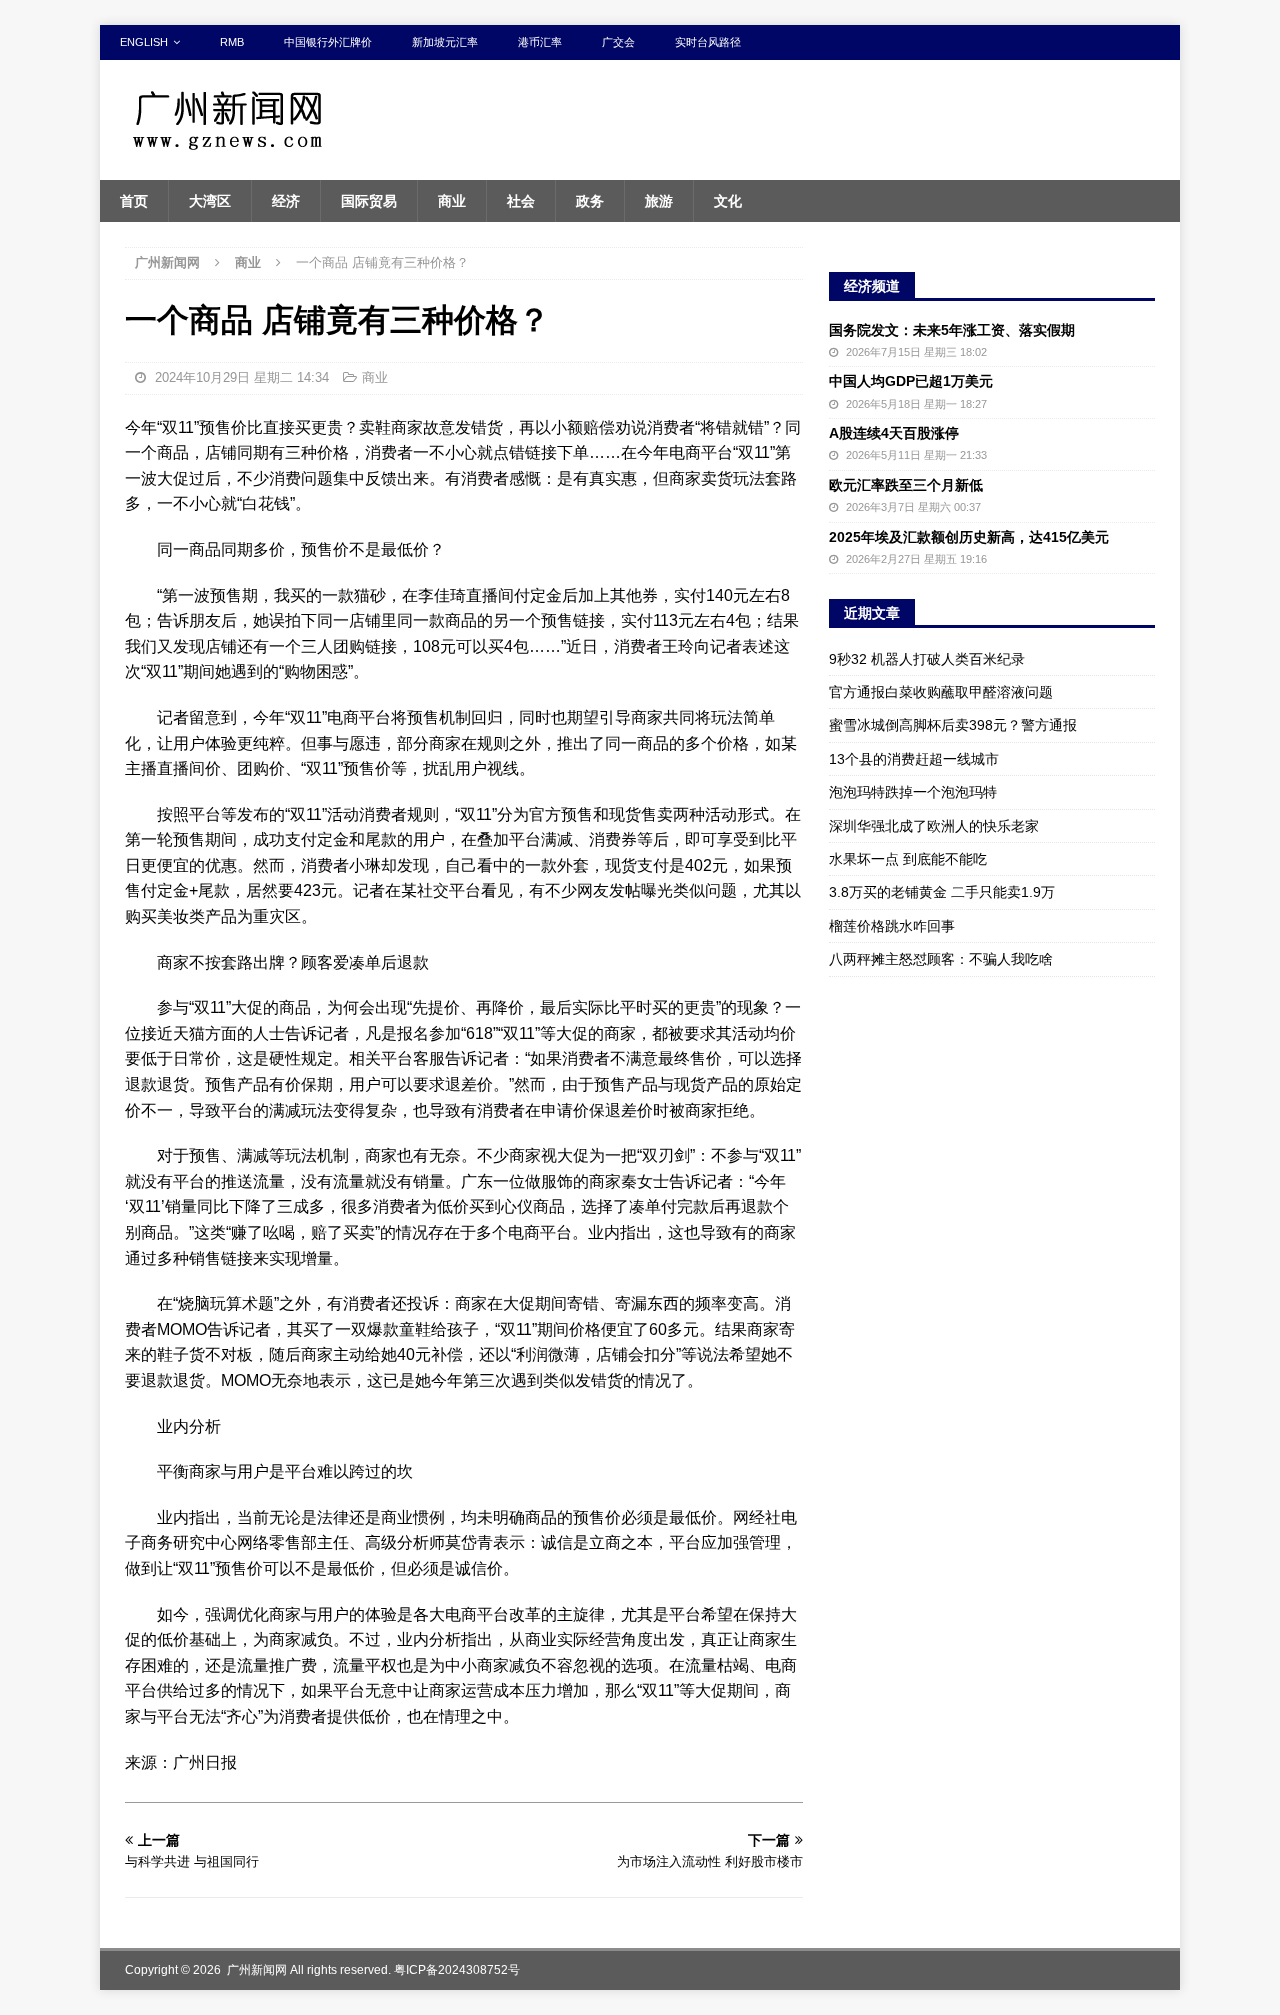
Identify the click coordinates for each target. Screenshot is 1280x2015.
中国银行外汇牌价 (328, 42)
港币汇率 (540, 42)
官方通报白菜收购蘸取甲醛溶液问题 (941, 692)
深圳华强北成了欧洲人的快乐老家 (934, 826)
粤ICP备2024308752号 (457, 1970)
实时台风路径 (708, 42)
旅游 (659, 201)
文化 (728, 201)
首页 (134, 201)
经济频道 (872, 286)
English (144, 42)
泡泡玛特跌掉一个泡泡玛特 (913, 792)
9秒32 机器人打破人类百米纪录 (927, 659)
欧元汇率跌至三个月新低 (906, 485)
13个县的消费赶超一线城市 (914, 759)
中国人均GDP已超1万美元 (911, 381)
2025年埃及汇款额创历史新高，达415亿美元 (969, 537)
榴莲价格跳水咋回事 (892, 926)
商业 (452, 201)
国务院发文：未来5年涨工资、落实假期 (952, 330)
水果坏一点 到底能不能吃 (908, 859)
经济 (286, 201)
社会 (521, 201)
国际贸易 (369, 201)
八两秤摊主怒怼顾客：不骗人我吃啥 (941, 959)
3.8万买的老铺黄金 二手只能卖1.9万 (942, 892)
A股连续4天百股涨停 (894, 433)
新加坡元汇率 (445, 42)
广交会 (618, 42)
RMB (232, 42)
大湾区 (210, 201)
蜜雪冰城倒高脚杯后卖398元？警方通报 (953, 725)
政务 (590, 201)
